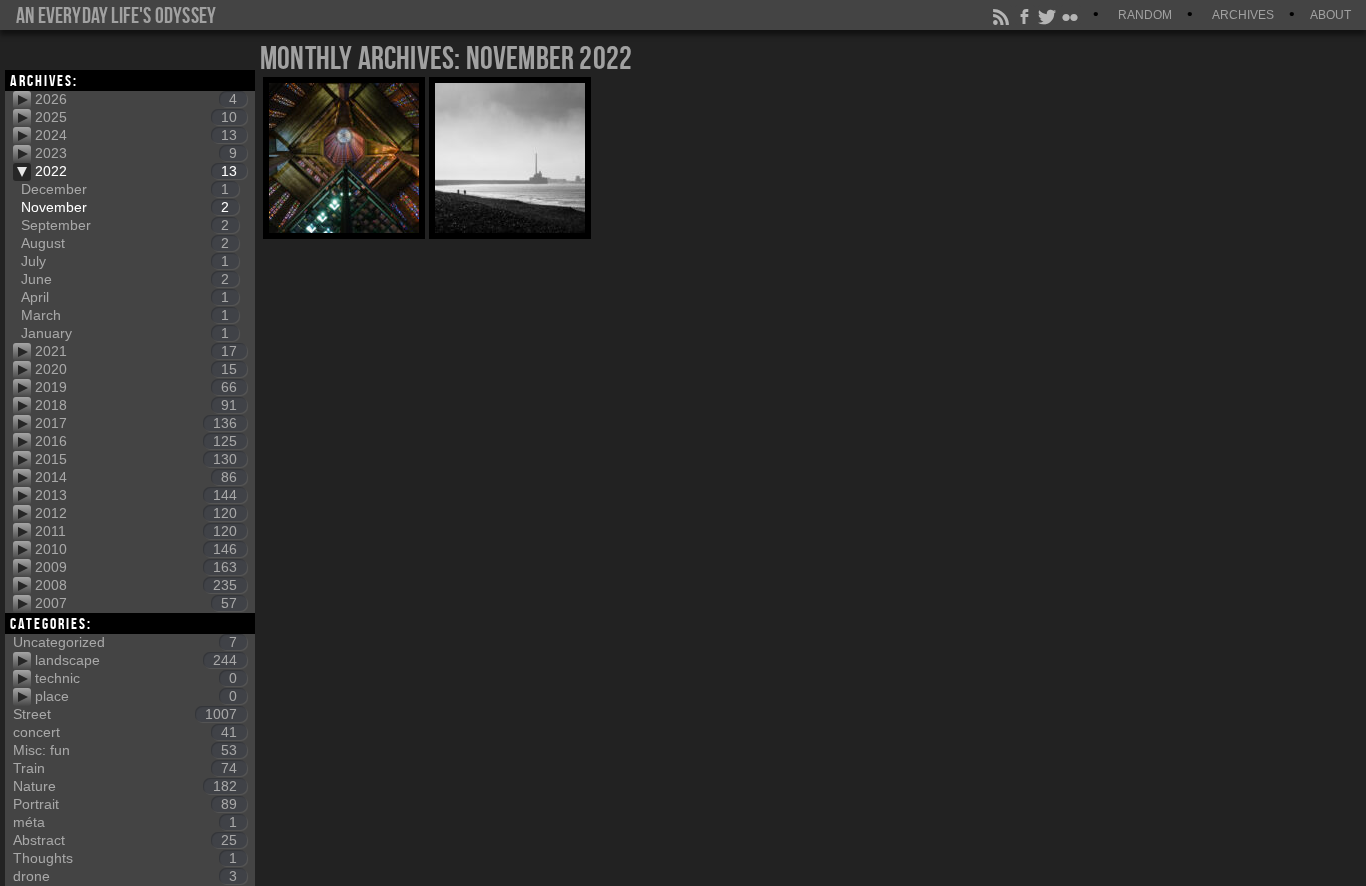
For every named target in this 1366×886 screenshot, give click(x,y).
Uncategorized (125, 642)
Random (1145, 15)
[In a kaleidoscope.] (344, 158)
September (125, 225)
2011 (136, 531)
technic (136, 678)
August (125, 243)
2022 (136, 171)
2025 (136, 117)
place (136, 696)
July (125, 261)
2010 (136, 549)
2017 (136, 423)
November (125, 207)
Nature (125, 786)
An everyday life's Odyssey (116, 15)
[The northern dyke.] (510, 158)
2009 (136, 567)
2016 (136, 441)
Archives (1243, 15)
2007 (136, 603)
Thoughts (125, 858)
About (1330, 15)
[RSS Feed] (1002, 15)
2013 (136, 495)
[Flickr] (1071, 15)
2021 (136, 351)
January (125, 333)
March (125, 315)
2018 (136, 405)
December (125, 189)
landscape (136, 660)
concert (125, 732)
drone (125, 876)
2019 (136, 387)
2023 (136, 153)
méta (125, 822)
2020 (136, 369)
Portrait (125, 804)
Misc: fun (125, 750)
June (125, 279)
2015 (136, 459)
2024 (136, 135)
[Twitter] (1048, 15)
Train (125, 768)
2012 (136, 513)
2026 (136, 99)
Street (125, 714)
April (125, 297)
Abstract (125, 840)
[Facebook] (1025, 15)
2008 (136, 585)
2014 (136, 477)
